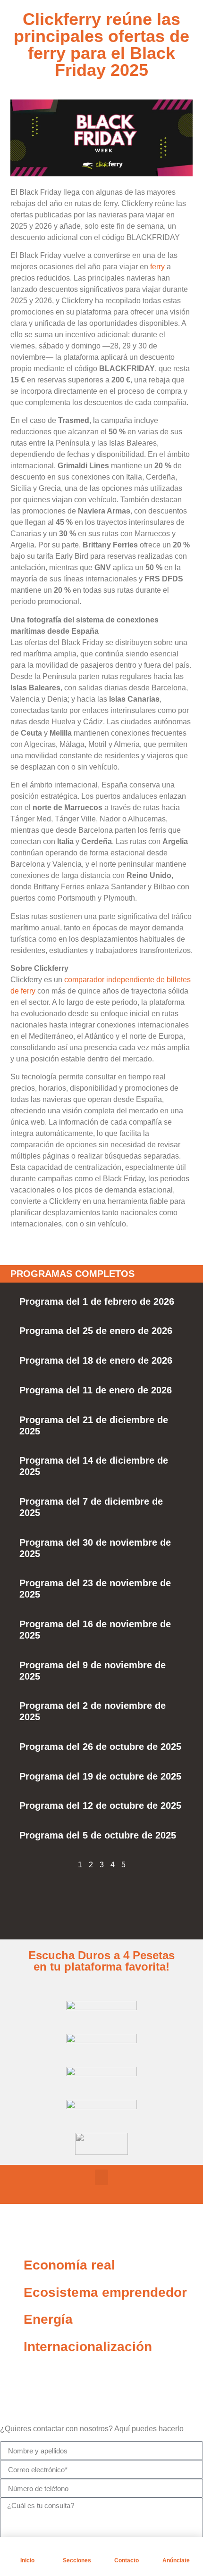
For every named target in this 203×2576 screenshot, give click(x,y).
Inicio (27, 2560)
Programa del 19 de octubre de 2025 (100, 1776)
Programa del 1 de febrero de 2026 (97, 1301)
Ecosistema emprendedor (105, 2292)
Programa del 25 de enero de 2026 (96, 1331)
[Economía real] (12, 2265)
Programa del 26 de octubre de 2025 (100, 1747)
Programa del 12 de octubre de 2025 (100, 1806)
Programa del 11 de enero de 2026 (96, 1390)
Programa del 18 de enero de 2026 (96, 1360)
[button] (101, 2177)
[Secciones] (77, 2549)
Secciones (77, 2560)
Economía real (69, 2265)
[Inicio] (27, 2549)
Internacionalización (88, 2347)
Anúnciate (176, 2560)
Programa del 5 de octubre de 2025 (98, 1835)
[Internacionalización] (12, 2347)
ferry (158, 267)
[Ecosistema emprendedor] (12, 2293)
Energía (48, 2319)
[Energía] (12, 2319)
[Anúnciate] (176, 2549)
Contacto (127, 2560)
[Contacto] (127, 2549)
